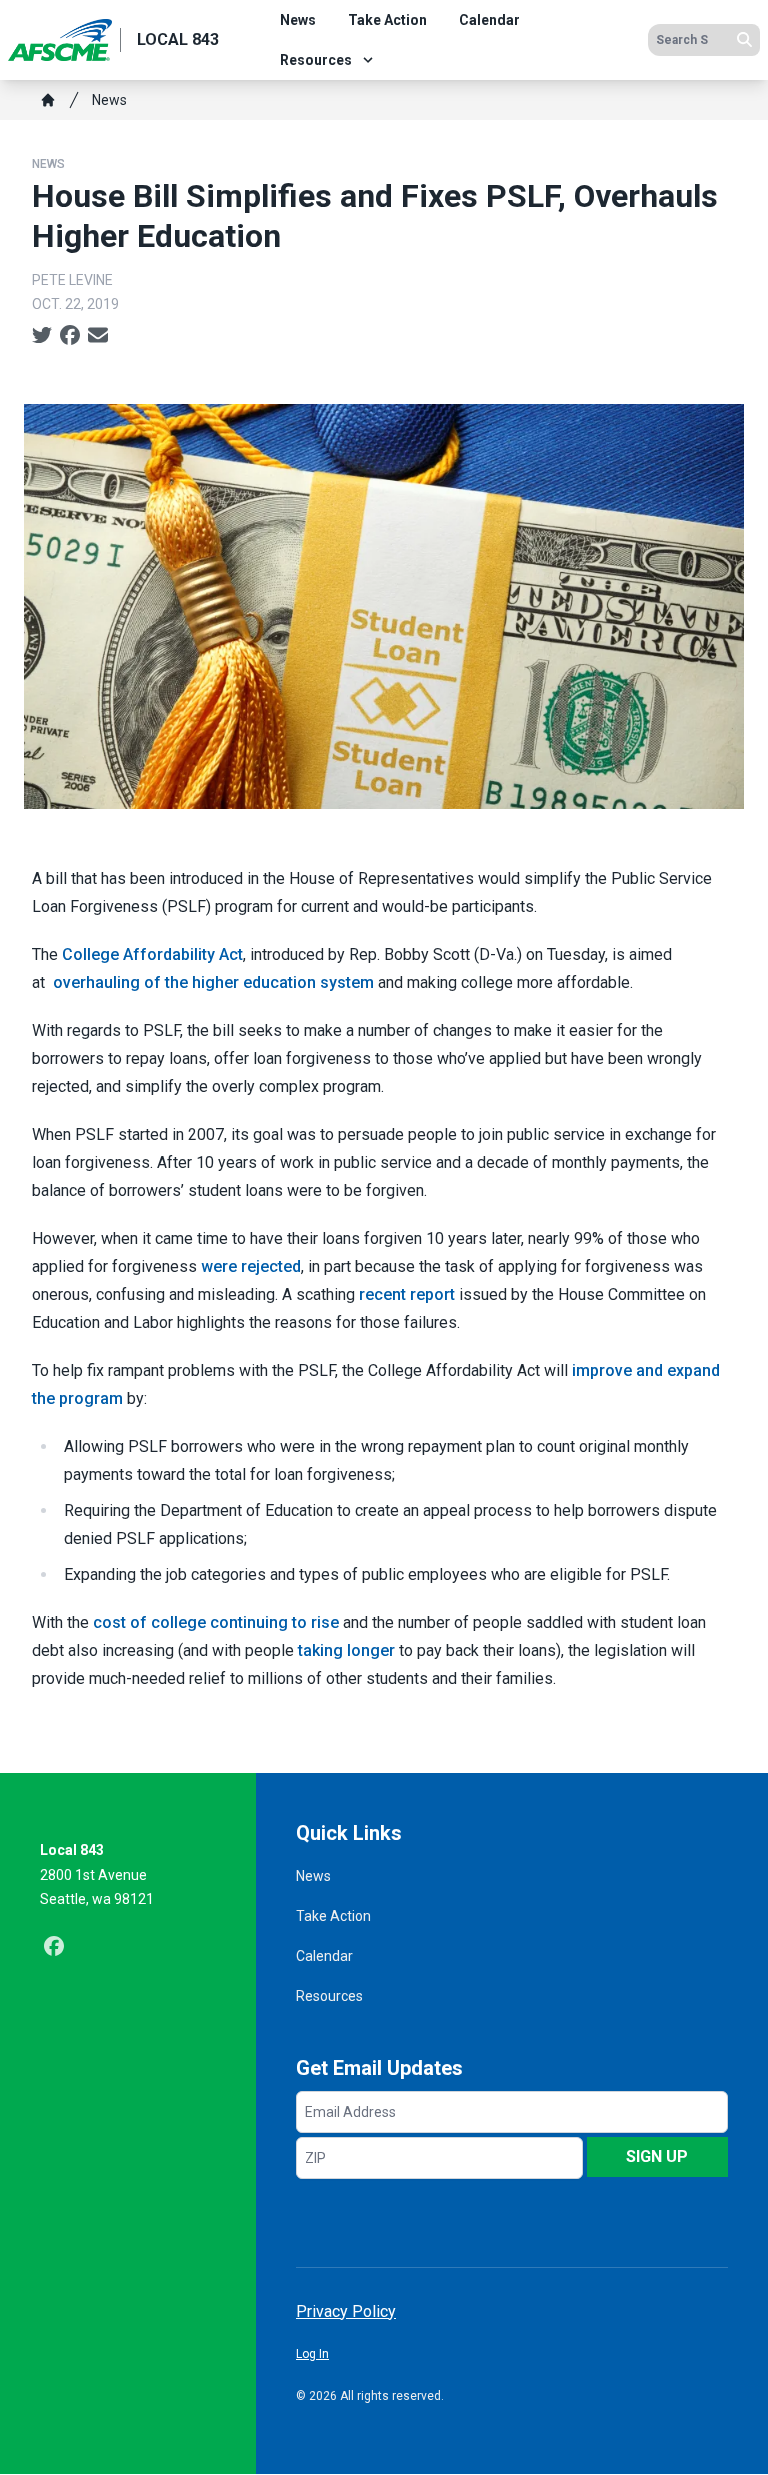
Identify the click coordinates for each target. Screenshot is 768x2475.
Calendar (489, 20)
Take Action (387, 20)
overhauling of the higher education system (213, 982)
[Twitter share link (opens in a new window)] (42, 336)
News (298, 20)
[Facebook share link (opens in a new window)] (70, 336)
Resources (316, 60)
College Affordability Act (152, 954)
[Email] (98, 336)
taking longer (346, 1650)
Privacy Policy (346, 2311)
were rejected (251, 1266)
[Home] (48, 100)
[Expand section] (368, 60)
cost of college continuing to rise (216, 1622)
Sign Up (657, 2156)
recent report (407, 1294)
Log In (312, 2354)
